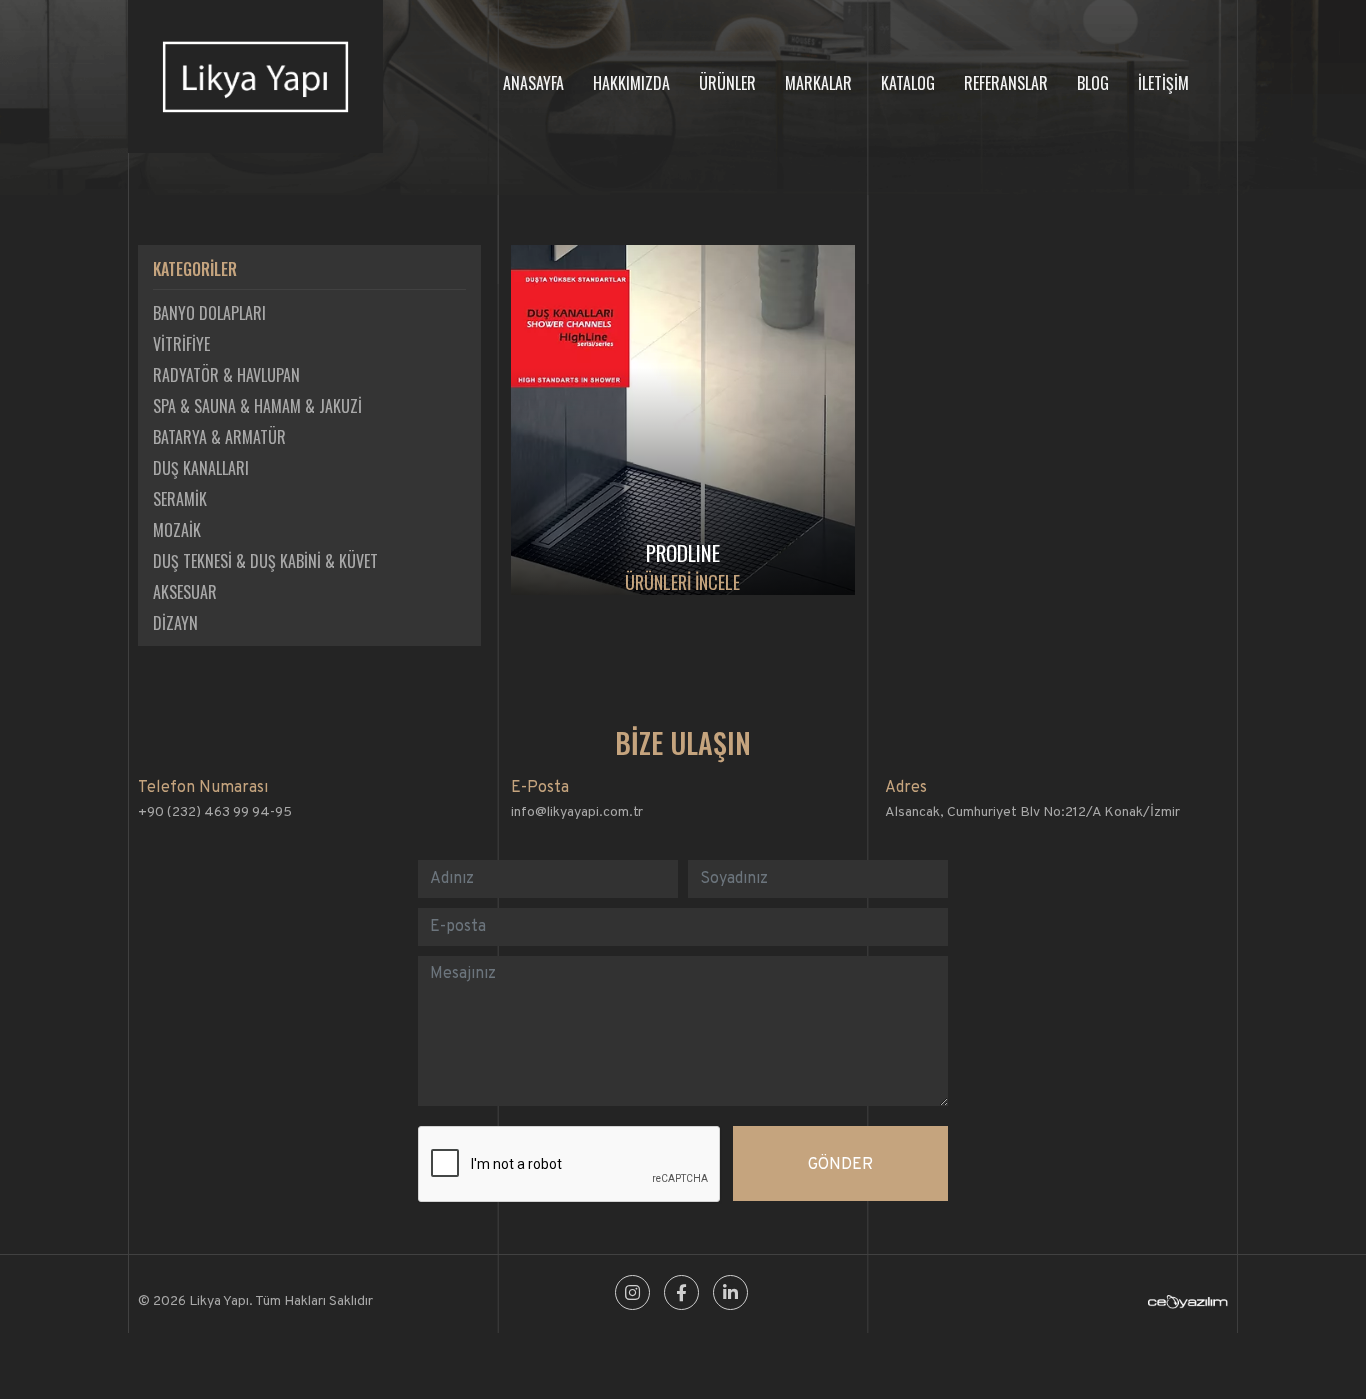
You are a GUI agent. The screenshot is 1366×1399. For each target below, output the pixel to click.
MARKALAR (818, 83)
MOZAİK (177, 530)
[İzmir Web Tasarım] (1188, 1305)
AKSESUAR (185, 592)
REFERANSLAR (1006, 83)
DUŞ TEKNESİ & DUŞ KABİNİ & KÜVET (265, 561)
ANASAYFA (533, 83)
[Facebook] (681, 1295)
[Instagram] (632, 1295)
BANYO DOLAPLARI (209, 313)
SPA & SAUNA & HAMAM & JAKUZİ (257, 406)
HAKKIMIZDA (631, 83)
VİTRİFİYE (181, 344)
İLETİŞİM (1163, 83)
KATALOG (908, 83)
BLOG (1093, 83)
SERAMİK (180, 499)
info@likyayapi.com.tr (577, 812)
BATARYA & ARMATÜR (219, 437)
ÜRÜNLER (727, 83)
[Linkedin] (730, 1295)
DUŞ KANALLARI (201, 468)
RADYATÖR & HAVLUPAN (226, 375)
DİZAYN (175, 623)
